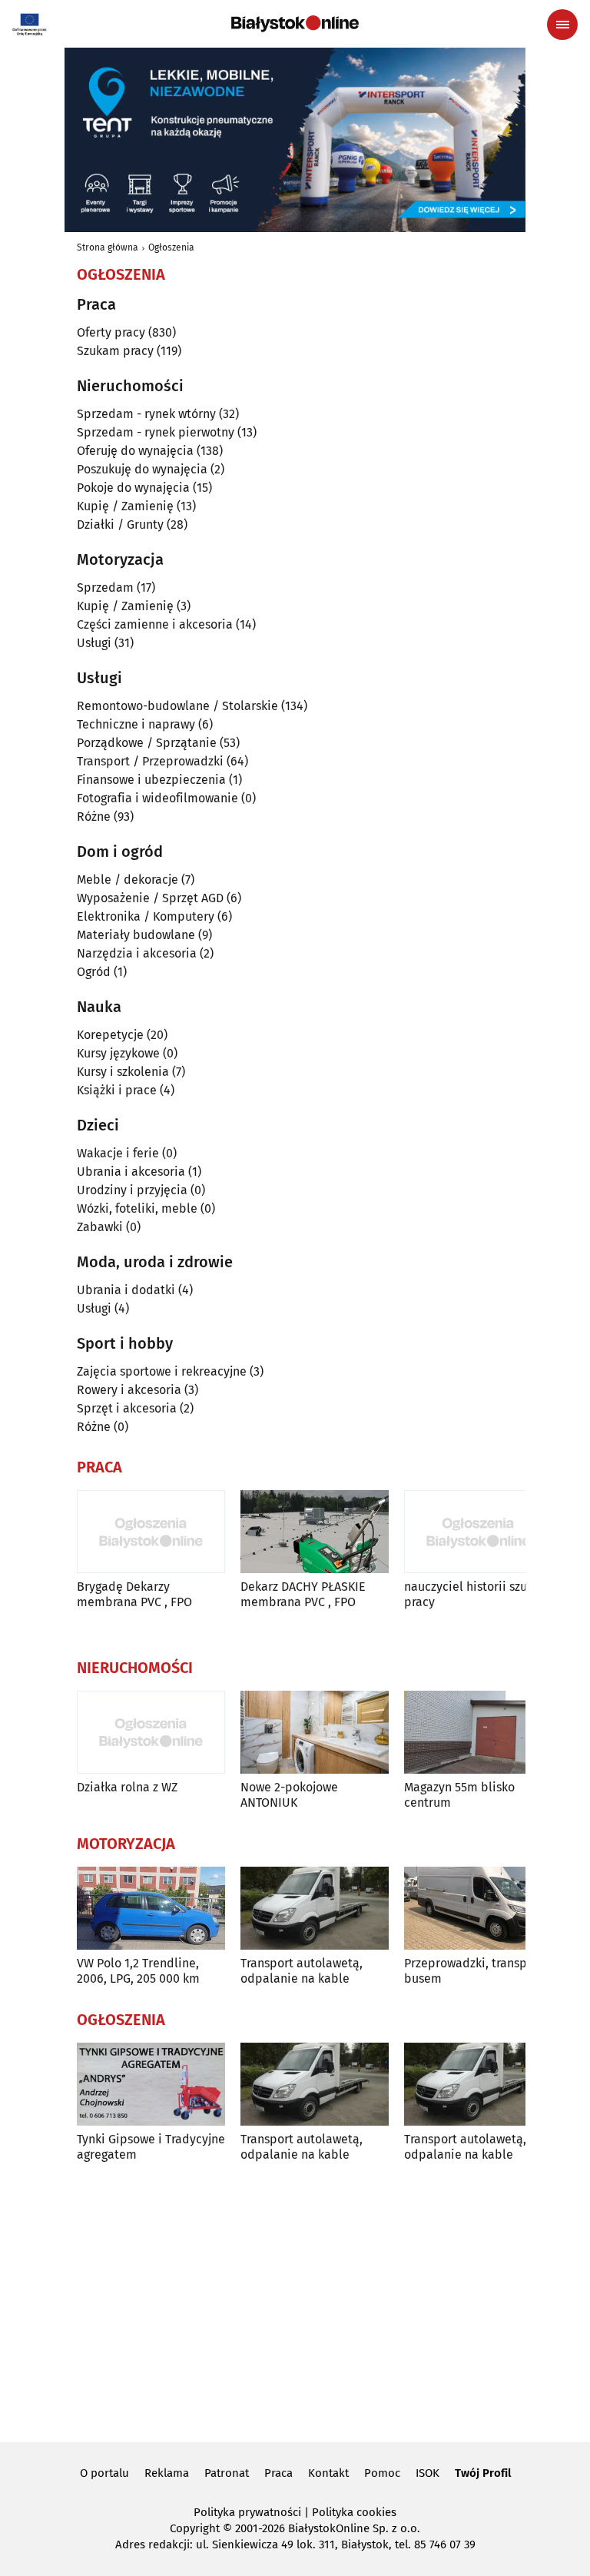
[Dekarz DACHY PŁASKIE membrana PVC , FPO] (315, 1532)
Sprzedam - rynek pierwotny (156, 432)
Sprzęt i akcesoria (127, 1408)
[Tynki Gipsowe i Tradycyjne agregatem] (151, 2085)
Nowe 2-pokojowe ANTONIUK (289, 1794)
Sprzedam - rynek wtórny (146, 414)
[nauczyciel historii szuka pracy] (478, 1532)
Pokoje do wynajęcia (133, 488)
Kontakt (328, 2473)
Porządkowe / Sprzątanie (147, 743)
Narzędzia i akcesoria (137, 953)
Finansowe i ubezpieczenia (151, 780)
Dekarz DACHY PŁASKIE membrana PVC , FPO (303, 1594)
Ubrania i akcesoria (131, 1172)
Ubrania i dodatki (126, 1290)
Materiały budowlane (136, 935)
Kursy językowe (118, 1053)
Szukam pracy (115, 351)
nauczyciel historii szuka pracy (472, 1594)
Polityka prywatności (247, 2512)
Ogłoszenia (171, 247)
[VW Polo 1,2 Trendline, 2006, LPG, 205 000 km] (151, 1909)
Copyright (195, 2528)
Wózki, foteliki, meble (137, 1208)
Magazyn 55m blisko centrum (459, 1794)
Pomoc (382, 2473)
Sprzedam (105, 588)
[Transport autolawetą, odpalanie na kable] (315, 1909)
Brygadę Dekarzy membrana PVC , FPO (134, 1594)
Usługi (94, 643)
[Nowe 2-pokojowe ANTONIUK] (315, 1733)
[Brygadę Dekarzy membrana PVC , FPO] (151, 1532)
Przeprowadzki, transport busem (474, 1970)
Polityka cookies (354, 2512)
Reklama (167, 2473)
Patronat (227, 2473)
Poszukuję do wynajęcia (142, 469)
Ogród (94, 972)
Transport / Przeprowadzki (150, 761)
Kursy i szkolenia (123, 1072)
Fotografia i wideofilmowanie (157, 798)
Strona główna (108, 247)
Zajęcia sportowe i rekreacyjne (162, 1371)
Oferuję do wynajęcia (135, 451)
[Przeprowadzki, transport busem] (478, 1909)
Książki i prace (117, 1090)
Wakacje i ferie (118, 1153)
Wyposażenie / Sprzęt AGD (150, 898)
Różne (94, 817)
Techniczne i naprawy (136, 724)
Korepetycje (110, 1035)
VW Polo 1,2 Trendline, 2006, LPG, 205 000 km (138, 1970)
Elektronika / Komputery (146, 916)
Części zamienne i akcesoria (155, 624)
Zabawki (100, 1227)
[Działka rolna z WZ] (151, 1733)
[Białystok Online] (295, 24)
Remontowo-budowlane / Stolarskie (177, 706)
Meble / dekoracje (128, 880)
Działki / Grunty (120, 524)
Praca (278, 2473)
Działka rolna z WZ (127, 1787)
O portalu (104, 2473)
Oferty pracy (111, 332)
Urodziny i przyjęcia (132, 1190)
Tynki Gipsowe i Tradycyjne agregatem (151, 2146)
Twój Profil (483, 2473)
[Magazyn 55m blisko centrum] (478, 1733)
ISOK (428, 2473)
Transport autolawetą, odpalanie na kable (302, 1970)
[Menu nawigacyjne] (562, 25)
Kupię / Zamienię (125, 506)
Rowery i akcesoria (129, 1390)
